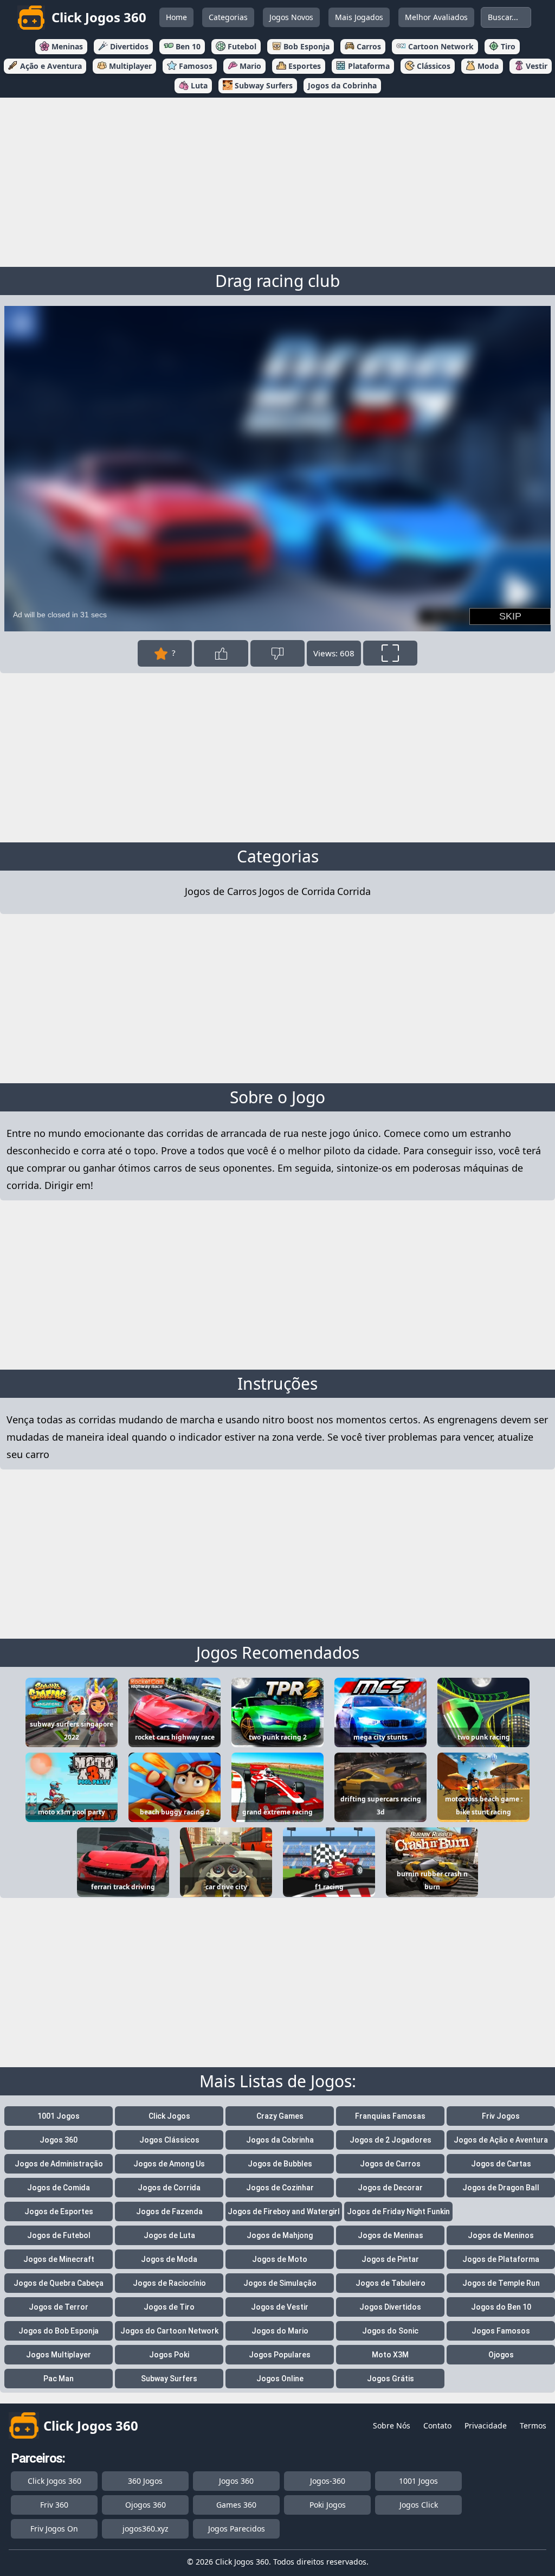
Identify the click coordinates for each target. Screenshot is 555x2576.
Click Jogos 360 (54, 2481)
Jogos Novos (291, 17)
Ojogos (501, 2355)
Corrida (354, 891)
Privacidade (486, 2425)
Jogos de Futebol (59, 2235)
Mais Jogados (359, 17)
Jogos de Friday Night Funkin (398, 2211)
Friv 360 (54, 2505)
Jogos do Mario (280, 2331)
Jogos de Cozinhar (280, 2188)
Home (176, 17)
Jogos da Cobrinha (280, 2140)
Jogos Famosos (501, 2331)
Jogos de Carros (221, 891)
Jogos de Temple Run (501, 2283)
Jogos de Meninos (501, 2235)
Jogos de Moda (169, 2259)
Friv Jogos (501, 2116)
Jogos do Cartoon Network (169, 2331)
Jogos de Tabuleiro (391, 2283)
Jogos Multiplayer (59, 2355)
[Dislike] (277, 653)
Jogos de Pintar (390, 2259)
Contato (437, 2425)
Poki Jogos (328, 2505)
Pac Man (59, 2379)
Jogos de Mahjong (280, 2235)
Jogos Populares (280, 2355)
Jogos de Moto (280, 2259)
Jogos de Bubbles (280, 2164)
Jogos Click (419, 2505)
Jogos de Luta (169, 2235)
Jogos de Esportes (59, 2211)
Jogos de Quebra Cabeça (59, 2283)
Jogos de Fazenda (169, 2211)
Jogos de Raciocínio (169, 2283)
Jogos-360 (328, 2481)
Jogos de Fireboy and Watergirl (284, 2211)
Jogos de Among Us (169, 2164)
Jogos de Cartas (501, 2164)
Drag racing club (277, 281)
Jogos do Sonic (390, 2331)
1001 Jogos (59, 2116)
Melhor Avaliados (436, 17)
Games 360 (236, 2505)
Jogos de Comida (59, 2188)
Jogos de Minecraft (59, 2259)
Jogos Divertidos (390, 2307)
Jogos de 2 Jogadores (391, 2140)
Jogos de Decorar (390, 2188)
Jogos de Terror (59, 2307)
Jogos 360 (59, 2140)
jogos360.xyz (146, 2529)
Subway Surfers (169, 2379)
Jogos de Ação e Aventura (501, 2140)
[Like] (221, 653)
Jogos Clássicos (169, 2140)
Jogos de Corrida (297, 891)
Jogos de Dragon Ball (501, 2188)
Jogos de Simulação (280, 2283)
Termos (533, 2425)
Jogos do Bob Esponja (59, 2331)
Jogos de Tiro (169, 2307)
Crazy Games (280, 2116)
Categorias (228, 17)
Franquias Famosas (390, 2116)
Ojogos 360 (146, 2505)
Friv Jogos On (54, 2529)
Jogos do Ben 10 (501, 2307)
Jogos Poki (169, 2355)
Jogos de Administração (59, 2164)
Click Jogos (169, 2116)
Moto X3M (390, 2355)
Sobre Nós (392, 2425)
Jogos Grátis (391, 2379)
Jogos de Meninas (391, 2235)
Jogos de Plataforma (501, 2259)
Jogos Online (280, 2379)
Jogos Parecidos (237, 2529)
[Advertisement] (277, 180)
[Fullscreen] (390, 653)
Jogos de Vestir (280, 2307)
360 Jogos (145, 2481)
